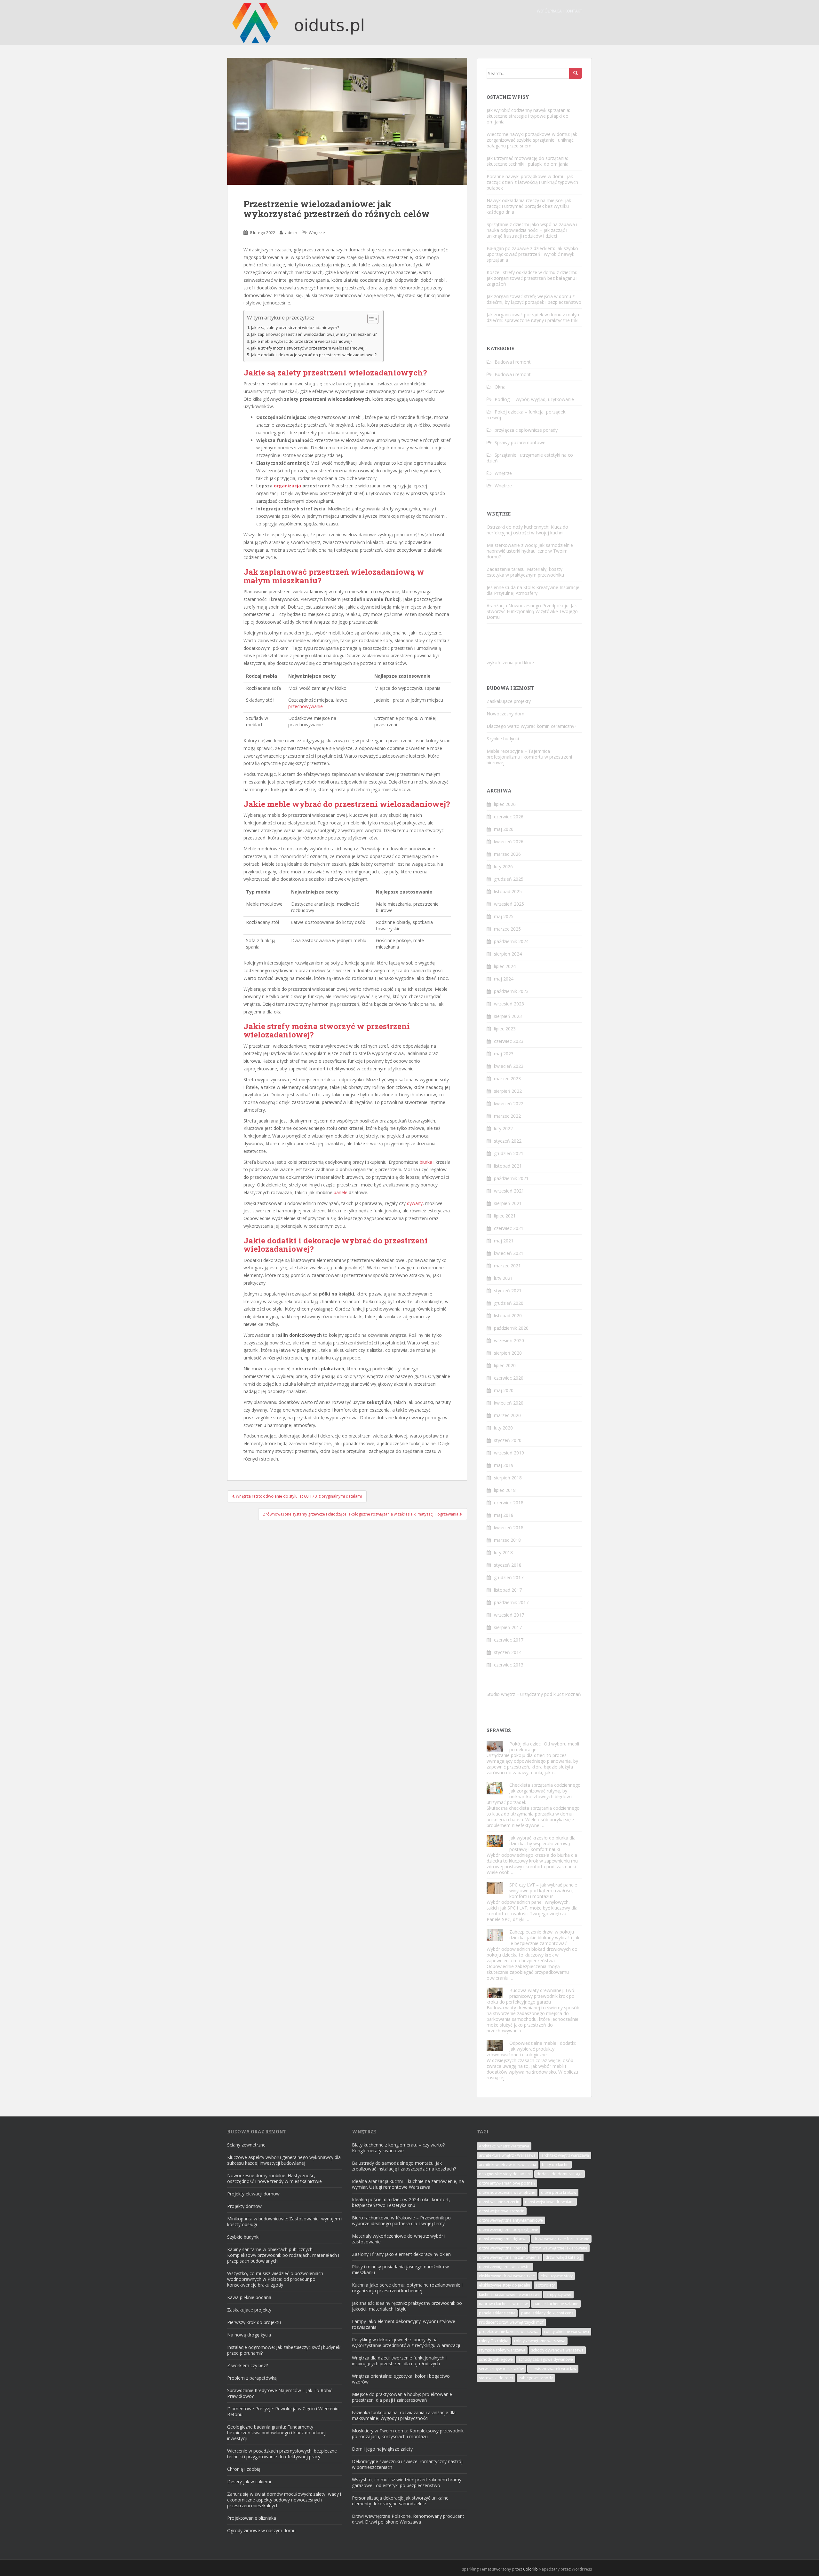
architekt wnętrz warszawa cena (508, 2165)
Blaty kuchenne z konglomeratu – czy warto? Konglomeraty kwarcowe (398, 2148)
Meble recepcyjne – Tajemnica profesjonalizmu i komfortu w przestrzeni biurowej (529, 757)
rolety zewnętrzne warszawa (540, 2341)
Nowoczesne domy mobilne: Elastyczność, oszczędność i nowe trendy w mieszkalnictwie (274, 2178)
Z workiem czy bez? (247, 2365)
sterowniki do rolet (496, 2378)
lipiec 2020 (505, 1365)
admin (291, 232)
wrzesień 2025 (509, 904)
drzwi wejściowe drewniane (550, 2202)
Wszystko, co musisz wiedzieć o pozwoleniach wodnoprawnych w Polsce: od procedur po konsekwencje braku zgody (275, 2279)
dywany (415, 1203)
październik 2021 (511, 1178)
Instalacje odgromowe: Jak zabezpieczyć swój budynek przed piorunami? (284, 2350)
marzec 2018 (507, 1540)
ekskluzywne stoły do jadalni (505, 2285)
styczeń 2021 (508, 1291)
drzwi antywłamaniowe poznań (507, 2183)
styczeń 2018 (508, 1565)
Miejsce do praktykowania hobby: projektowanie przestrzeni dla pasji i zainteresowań (402, 2397)
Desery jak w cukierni (249, 2481)
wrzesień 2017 (509, 1615)
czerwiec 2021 (509, 1228)
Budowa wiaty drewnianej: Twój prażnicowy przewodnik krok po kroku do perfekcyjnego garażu (531, 1996)
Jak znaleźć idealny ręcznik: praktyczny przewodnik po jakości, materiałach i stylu (407, 2306)
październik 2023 (511, 991)
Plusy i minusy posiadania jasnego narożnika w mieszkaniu (400, 2269)
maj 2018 (504, 1515)
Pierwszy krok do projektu (254, 2322)
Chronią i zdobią (244, 2469)
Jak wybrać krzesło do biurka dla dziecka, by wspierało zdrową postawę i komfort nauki (542, 1843)
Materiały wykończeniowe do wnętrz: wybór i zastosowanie (399, 2239)
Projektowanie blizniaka (252, 2518)
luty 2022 (503, 1128)
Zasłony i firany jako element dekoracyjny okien (401, 2254)
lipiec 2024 (505, 966)
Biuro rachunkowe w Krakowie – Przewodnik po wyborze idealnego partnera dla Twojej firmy (401, 2221)
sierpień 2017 (508, 1627)
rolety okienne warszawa (567, 2332)
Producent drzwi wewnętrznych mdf (511, 2322)
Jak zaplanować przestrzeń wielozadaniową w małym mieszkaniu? (314, 334)
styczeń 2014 (508, 1652)
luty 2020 (503, 1428)
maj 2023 (504, 1054)
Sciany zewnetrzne (246, 2145)
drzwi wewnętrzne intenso (502, 2248)
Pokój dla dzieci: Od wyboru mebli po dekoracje (544, 1747)
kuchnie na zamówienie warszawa (509, 2294)
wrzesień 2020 (509, 1340)
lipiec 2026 (505, 804)
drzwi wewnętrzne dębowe (503, 2239)
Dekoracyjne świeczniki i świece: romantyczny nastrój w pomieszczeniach (407, 2464)
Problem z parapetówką (252, 2378)
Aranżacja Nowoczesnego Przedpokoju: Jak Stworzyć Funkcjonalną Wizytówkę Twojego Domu (532, 611)
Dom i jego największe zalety (382, 2449)
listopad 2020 (508, 1316)
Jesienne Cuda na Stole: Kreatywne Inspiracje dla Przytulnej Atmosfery (533, 590)
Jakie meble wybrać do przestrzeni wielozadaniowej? (302, 341)
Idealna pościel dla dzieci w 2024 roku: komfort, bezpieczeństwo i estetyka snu (401, 2202)
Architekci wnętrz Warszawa (504, 2146)
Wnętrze (317, 232)
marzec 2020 (507, 1415)
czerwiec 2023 (509, 1041)
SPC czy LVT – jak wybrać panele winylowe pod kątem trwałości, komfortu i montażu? (543, 1891)
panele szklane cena (497, 2313)
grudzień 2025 (509, 879)
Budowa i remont (513, 362)
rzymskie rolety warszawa (502, 2350)
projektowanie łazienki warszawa (509, 2332)
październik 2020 (511, 1328)
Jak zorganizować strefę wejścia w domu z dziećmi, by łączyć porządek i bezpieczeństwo (534, 299)
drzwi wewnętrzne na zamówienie (509, 2257)
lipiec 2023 (505, 1029)
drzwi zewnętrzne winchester (505, 2267)
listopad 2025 (508, 891)
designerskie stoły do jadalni (505, 2174)
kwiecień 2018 (509, 1528)
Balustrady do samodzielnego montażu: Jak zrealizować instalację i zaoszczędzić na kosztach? (404, 2166)
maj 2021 (504, 1241)
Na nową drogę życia (249, 2335)
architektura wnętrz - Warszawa (507, 2155)
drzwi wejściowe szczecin (502, 2211)
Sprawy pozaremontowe (520, 442)
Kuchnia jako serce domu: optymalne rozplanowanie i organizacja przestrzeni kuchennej (407, 2288)
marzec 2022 (507, 1116)
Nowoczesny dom (505, 714)
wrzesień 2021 (509, 1191)
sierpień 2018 (508, 1478)
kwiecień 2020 (509, 1403)
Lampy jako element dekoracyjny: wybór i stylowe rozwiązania (404, 2324)
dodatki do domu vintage (560, 2174)
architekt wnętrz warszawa (565, 2155)
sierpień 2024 (508, 954)
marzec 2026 (507, 854)
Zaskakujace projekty (509, 701)
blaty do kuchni (556, 2165)
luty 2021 (503, 1278)
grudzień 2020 (509, 1303)
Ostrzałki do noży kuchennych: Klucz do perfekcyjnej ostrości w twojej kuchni (527, 530)
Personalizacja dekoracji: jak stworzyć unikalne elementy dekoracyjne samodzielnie (400, 2501)
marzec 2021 (507, 1266)
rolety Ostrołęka (494, 2341)
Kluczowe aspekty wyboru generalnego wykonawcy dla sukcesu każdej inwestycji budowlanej (284, 2160)
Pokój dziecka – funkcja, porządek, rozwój (527, 415)
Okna (500, 387)
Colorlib (530, 2569)
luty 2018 (503, 1552)
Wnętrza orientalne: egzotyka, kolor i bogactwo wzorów (401, 2379)
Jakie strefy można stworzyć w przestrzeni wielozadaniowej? (309, 348)
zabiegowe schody (536, 2378)
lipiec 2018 (505, 1490)
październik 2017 (511, 1602)
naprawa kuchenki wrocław (503, 2304)
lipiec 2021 (505, 1216)
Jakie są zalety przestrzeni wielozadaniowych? (295, 328)
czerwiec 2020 (509, 1378)
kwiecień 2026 (509, 842)
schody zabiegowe (496, 2359)
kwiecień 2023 (509, 1066)
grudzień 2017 (509, 1577)
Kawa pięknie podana (249, 2297)
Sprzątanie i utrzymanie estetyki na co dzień (530, 458)
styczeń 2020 (508, 1440)
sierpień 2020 (508, 1353)
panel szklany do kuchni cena (547, 2313)
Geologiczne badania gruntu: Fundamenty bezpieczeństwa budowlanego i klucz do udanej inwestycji (276, 2433)
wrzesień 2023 (509, 1004)
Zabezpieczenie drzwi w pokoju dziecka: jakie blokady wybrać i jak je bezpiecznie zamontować (544, 1938)
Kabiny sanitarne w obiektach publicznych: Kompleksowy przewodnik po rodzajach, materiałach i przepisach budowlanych (283, 2255)
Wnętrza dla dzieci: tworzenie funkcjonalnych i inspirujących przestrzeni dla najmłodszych (399, 2361)
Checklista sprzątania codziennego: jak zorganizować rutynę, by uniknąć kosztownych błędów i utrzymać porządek (534, 1794)
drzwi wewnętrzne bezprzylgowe (509, 2229)
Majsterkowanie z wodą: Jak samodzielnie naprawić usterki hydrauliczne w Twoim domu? (530, 551)
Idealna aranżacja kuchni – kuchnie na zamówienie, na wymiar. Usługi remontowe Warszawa (408, 2184)
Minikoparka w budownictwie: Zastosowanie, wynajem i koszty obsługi (285, 2222)
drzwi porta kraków (559, 2192)
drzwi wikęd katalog (563, 2257)
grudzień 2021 (509, 1153)
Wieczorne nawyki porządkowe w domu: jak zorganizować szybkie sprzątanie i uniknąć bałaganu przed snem (532, 140)
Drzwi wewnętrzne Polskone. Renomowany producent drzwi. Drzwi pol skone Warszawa (408, 2519)
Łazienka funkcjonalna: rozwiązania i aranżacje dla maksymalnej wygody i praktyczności (404, 2415)
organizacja (287, 486)
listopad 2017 (508, 1590)
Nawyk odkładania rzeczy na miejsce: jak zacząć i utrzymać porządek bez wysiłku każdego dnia (529, 206)
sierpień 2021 (508, 1203)
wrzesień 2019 (509, 1453)
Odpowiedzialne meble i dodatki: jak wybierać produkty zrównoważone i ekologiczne (531, 2049)
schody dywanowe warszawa (557, 2350)
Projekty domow (244, 2206)
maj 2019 (504, 1465)
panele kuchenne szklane (556, 2304)
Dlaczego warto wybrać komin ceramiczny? (531, 726)
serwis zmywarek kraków (501, 2369)
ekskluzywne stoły (557, 2276)
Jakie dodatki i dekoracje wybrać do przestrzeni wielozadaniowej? (314, 355)
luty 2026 (503, 867)
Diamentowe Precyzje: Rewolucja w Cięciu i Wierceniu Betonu (283, 2411)
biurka (426, 1162)
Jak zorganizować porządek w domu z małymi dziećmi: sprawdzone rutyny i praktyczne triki (534, 317)
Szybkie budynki (503, 739)
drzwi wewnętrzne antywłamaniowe (511, 2220)
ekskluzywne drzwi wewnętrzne (507, 2276)
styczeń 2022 (508, 1141)
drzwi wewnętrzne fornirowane (561, 2239)
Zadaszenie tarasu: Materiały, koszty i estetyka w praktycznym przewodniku (526, 572)
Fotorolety (545, 2285)
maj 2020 (504, 1390)
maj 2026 (504, 829)
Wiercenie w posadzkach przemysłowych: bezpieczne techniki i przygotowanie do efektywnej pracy (282, 2454)
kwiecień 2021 (509, 1253)
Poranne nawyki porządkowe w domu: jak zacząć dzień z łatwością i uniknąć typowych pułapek (532, 182)
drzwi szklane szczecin (499, 2202)
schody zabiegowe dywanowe (546, 2359)
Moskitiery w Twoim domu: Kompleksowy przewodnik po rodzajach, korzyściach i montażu (408, 2434)
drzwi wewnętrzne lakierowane (560, 2248)
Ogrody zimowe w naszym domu (261, 2530)
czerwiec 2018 (509, 1503)
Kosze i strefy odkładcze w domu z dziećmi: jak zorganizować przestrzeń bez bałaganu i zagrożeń (532, 278)
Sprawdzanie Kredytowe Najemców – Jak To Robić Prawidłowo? (280, 2393)
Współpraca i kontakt (560, 11)
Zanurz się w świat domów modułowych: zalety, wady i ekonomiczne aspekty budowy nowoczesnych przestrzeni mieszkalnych (284, 2500)
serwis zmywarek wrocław (553, 2369)
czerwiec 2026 (509, 817)
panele (341, 1192)
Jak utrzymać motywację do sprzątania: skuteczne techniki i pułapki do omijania (528, 161)
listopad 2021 (508, 1166)
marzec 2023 (507, 1079)
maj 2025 (504, 916)
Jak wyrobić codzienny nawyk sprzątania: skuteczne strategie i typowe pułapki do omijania (528, 116)
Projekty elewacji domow (253, 2194)
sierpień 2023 (508, 1016)
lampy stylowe (558, 2294)
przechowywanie (306, 706)
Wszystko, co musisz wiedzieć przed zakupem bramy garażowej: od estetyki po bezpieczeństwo (407, 2482)
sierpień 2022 (508, 1091)
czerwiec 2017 (509, 1640)
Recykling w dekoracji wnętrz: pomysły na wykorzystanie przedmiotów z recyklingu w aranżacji (406, 2342)
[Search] (576, 73)
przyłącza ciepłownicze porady (526, 430)
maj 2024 (504, 979)
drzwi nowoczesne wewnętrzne (507, 2192)
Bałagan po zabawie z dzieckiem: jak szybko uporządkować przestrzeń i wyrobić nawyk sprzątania (532, 254)
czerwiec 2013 (509, 1665)
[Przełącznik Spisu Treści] (370, 319)
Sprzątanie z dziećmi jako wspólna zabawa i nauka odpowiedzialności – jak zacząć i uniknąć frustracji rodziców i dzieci (532, 230)
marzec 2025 (507, 929)
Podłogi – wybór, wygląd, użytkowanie (534, 399)
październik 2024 (511, 941)
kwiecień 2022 (509, 1103)
